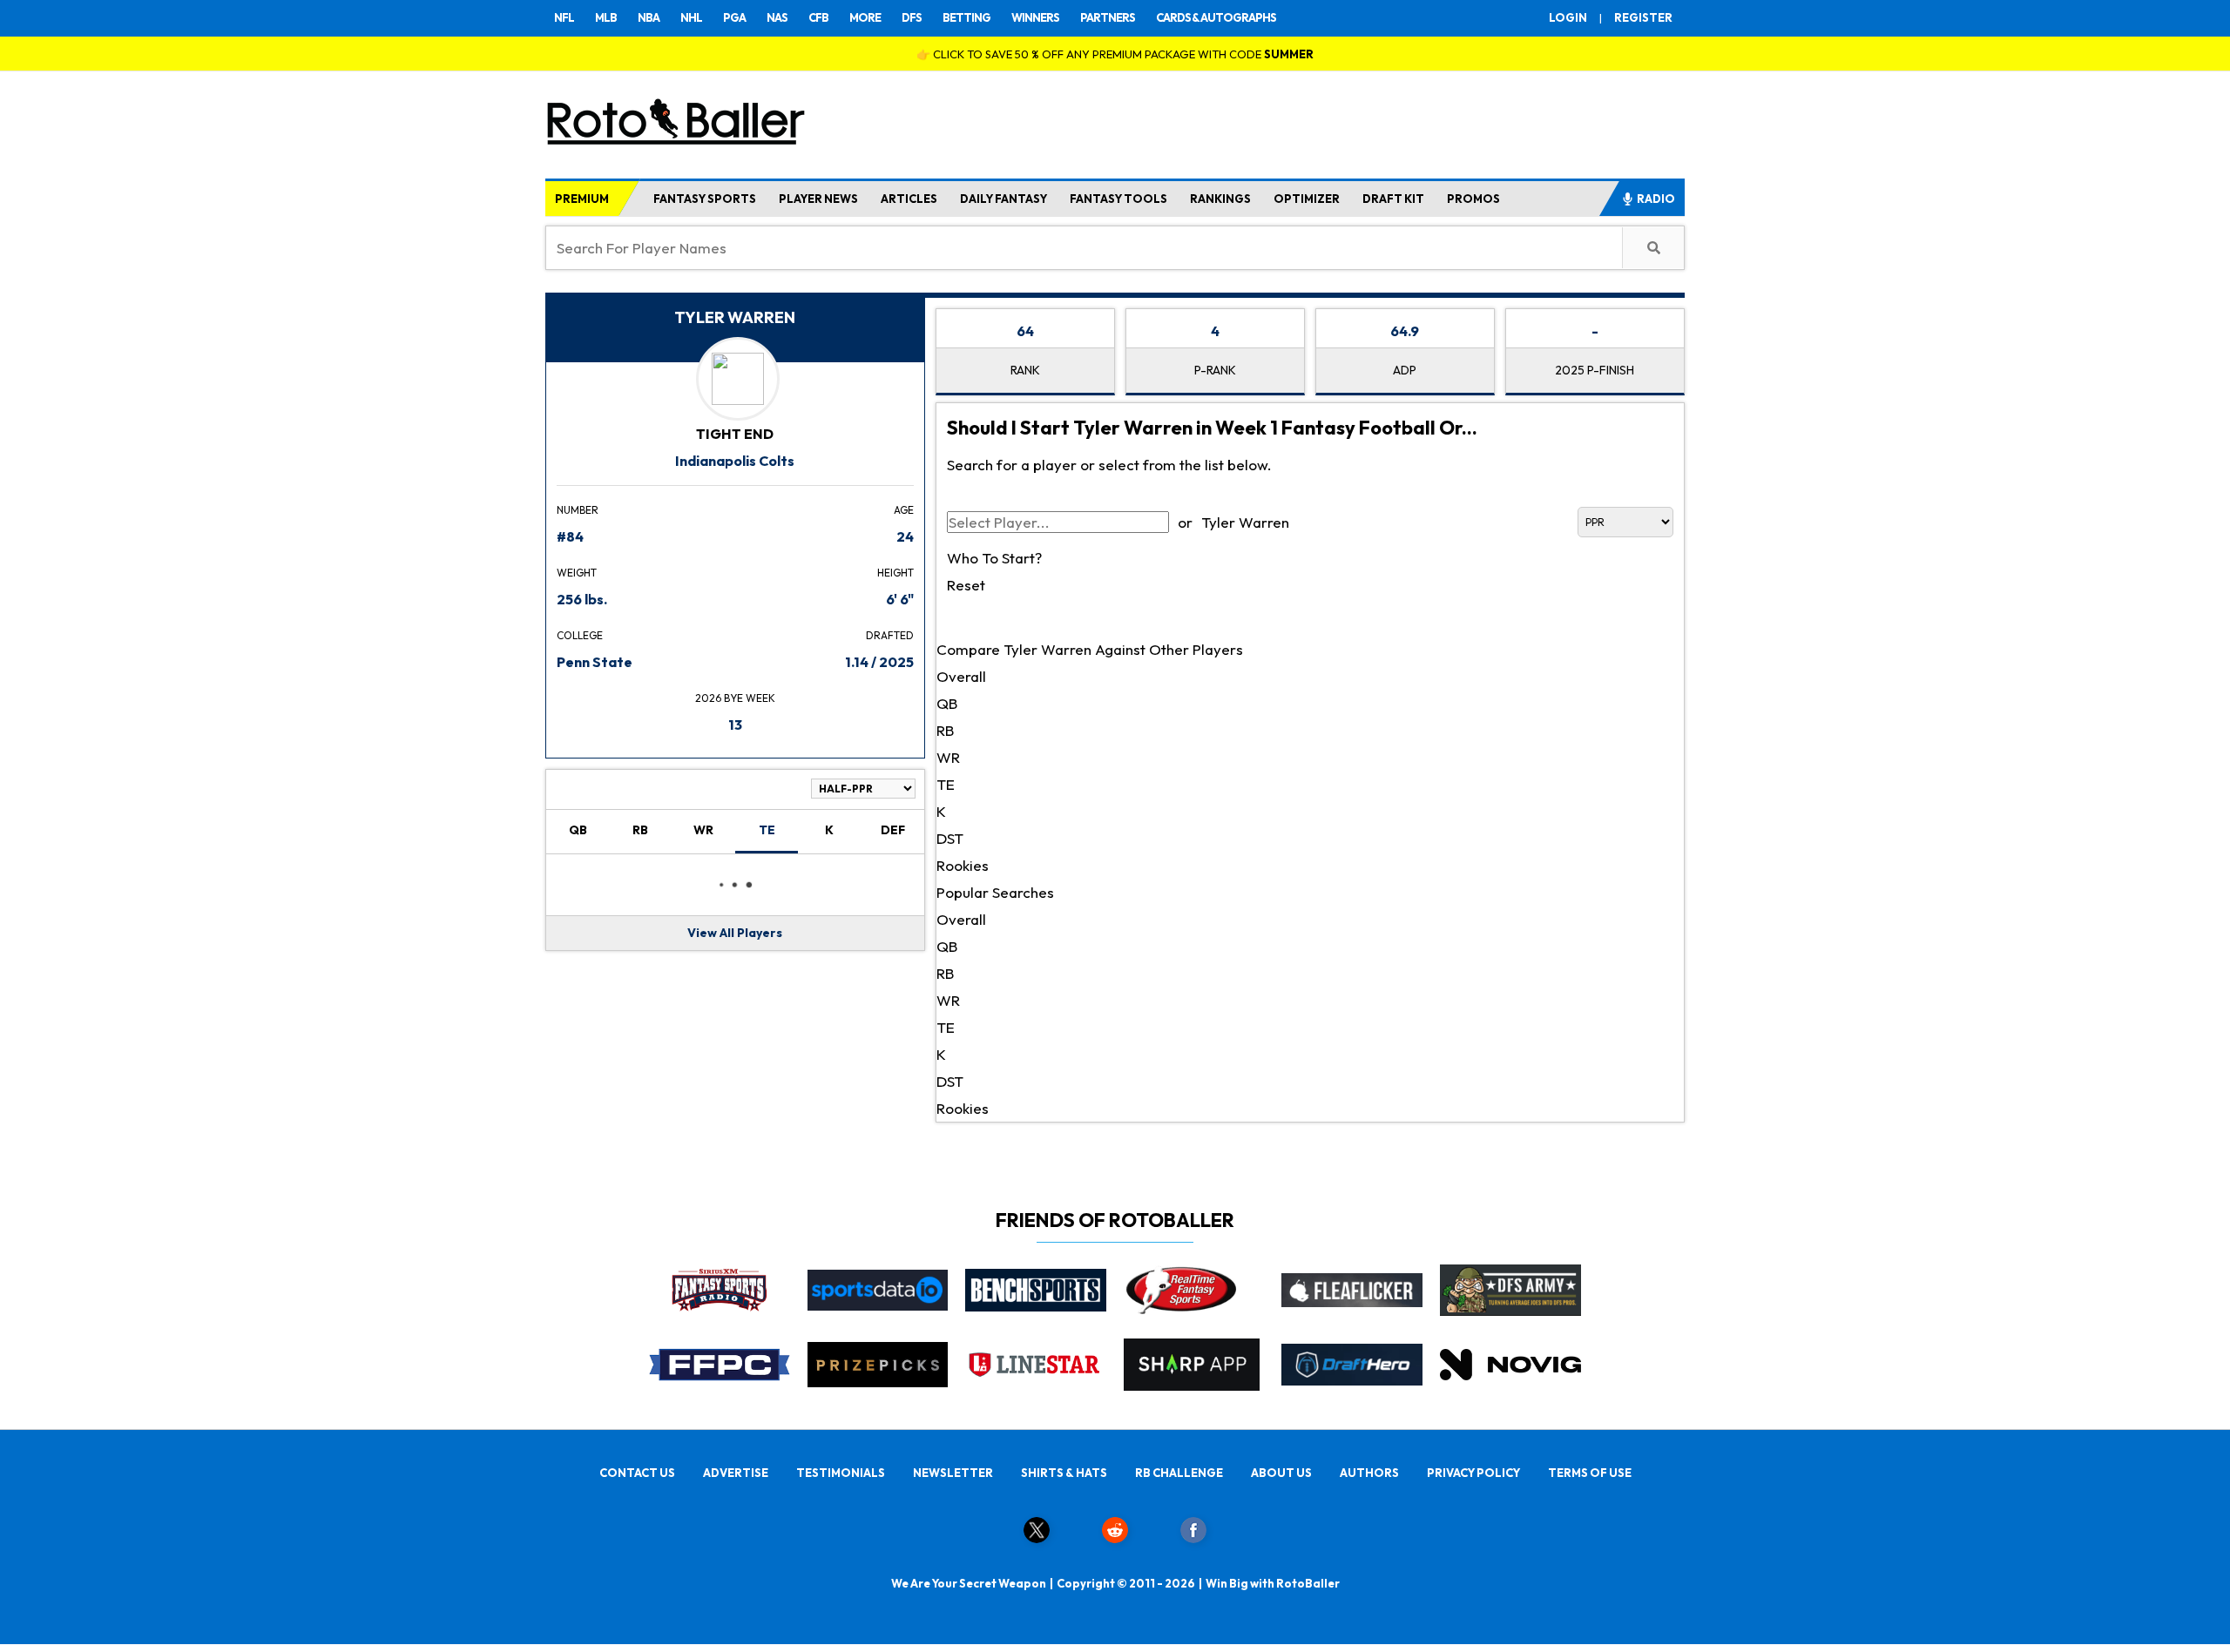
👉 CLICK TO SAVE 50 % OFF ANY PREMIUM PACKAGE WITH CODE (1115, 54)
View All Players (735, 933)
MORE (865, 17)
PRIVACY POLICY (1473, 1473)
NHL (691, 17)
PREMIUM (582, 199)
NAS (777, 17)
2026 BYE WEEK (735, 698)
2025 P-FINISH (1595, 370)
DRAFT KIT (1393, 199)
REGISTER (1643, 17)
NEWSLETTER (953, 1473)
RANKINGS (1220, 199)
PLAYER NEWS (818, 199)
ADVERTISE (736, 1473)
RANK (1025, 370)
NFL (564, 17)
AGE (904, 510)
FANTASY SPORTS (705, 199)
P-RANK (1215, 370)
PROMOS (1473, 199)
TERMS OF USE (1590, 1473)
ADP (1405, 370)
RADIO (1656, 199)
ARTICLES (909, 199)
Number (578, 510)
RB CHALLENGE (1179, 1473)
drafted (890, 635)
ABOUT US (1281, 1473)
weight (577, 573)
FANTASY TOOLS (1118, 199)
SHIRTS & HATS (1064, 1473)
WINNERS (1035, 17)
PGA (734, 17)
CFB (818, 17)
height (895, 573)
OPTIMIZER (1307, 199)
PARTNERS (1108, 17)
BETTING (966, 17)
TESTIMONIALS (841, 1473)
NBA (649, 17)
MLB (606, 17)
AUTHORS (1369, 1473)
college (580, 635)
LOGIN (1568, 17)
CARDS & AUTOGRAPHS (1216, 17)
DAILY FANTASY (1003, 199)
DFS (912, 17)
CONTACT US (637, 1473)
